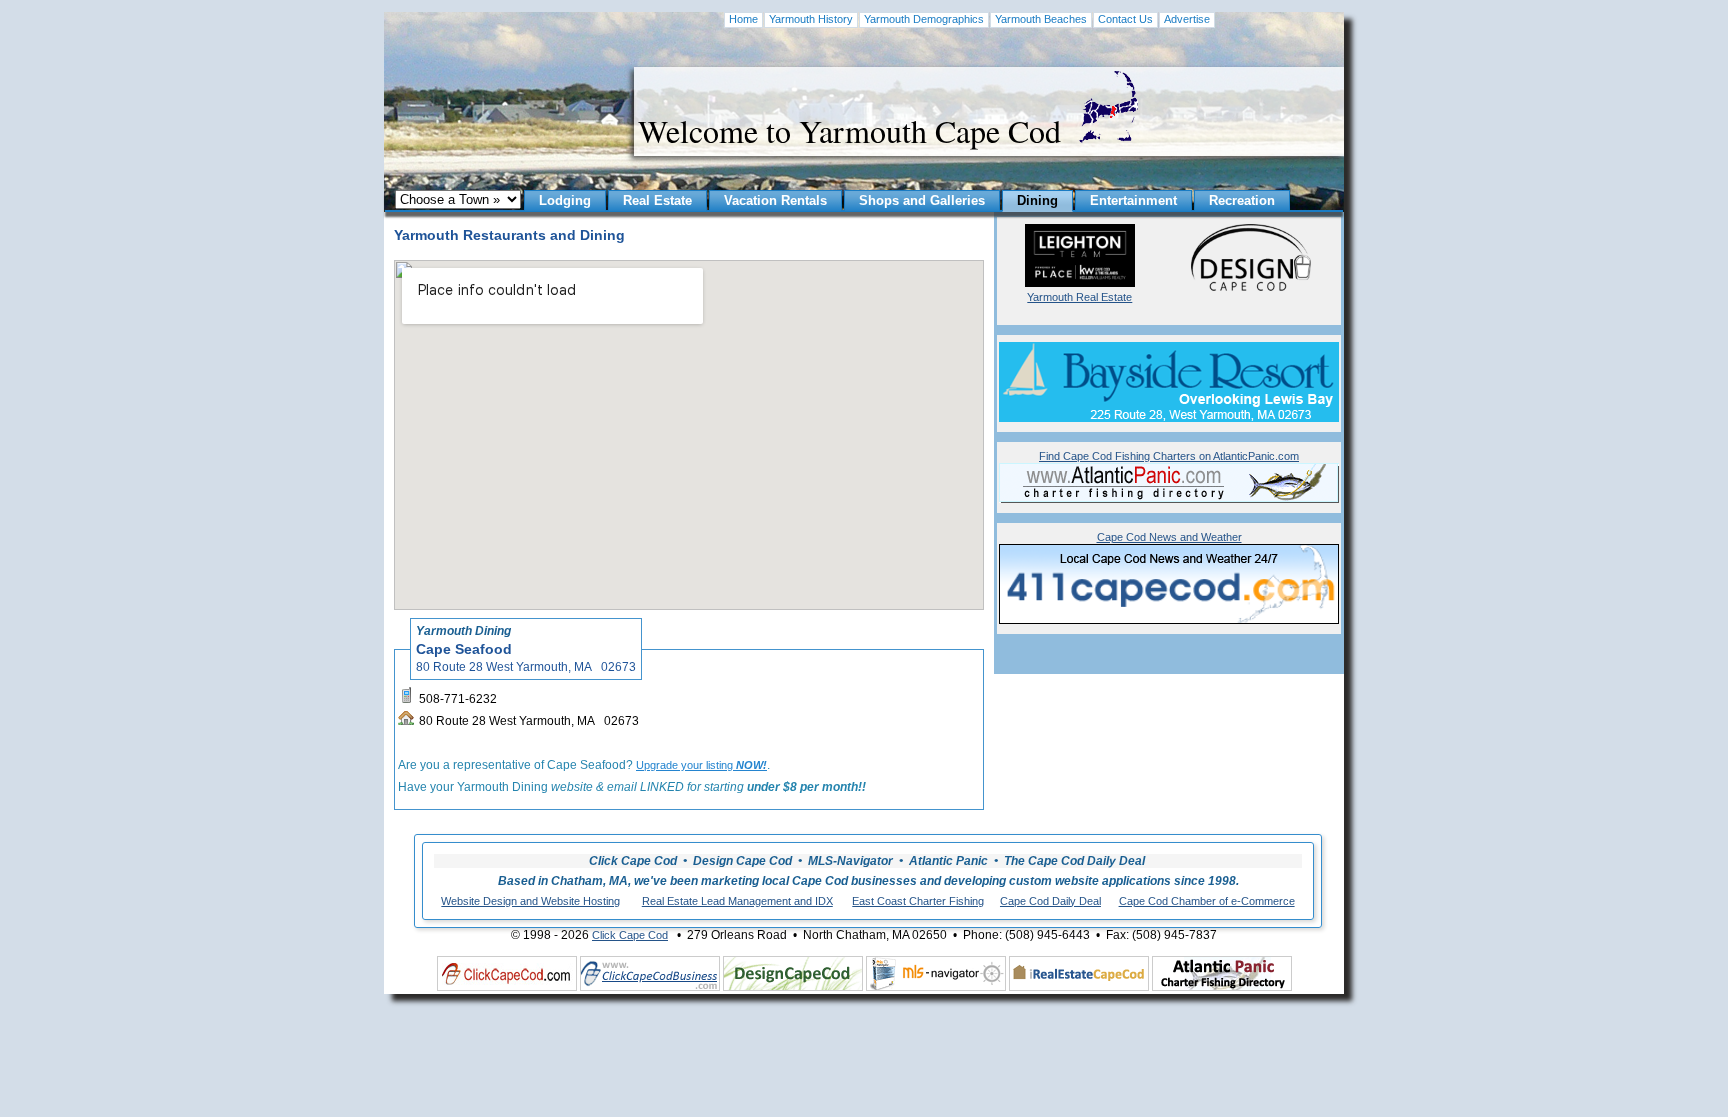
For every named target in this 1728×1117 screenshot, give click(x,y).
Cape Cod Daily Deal (1050, 901)
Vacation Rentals (775, 200)
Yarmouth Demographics (924, 19)
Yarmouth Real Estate (1079, 297)
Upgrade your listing (701, 765)
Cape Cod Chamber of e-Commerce (1207, 901)
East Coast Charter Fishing (918, 901)
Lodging (565, 200)
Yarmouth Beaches (1041, 19)
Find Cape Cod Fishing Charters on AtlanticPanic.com (1169, 456)
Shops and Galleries (922, 200)
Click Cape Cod (630, 935)
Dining (1037, 200)
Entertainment (1133, 200)
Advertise (1187, 19)
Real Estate (657, 200)
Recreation (1242, 200)
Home (743, 19)
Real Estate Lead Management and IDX (737, 901)
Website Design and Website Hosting (530, 901)
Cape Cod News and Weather (1169, 537)
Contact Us (1125, 19)
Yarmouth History (811, 19)
